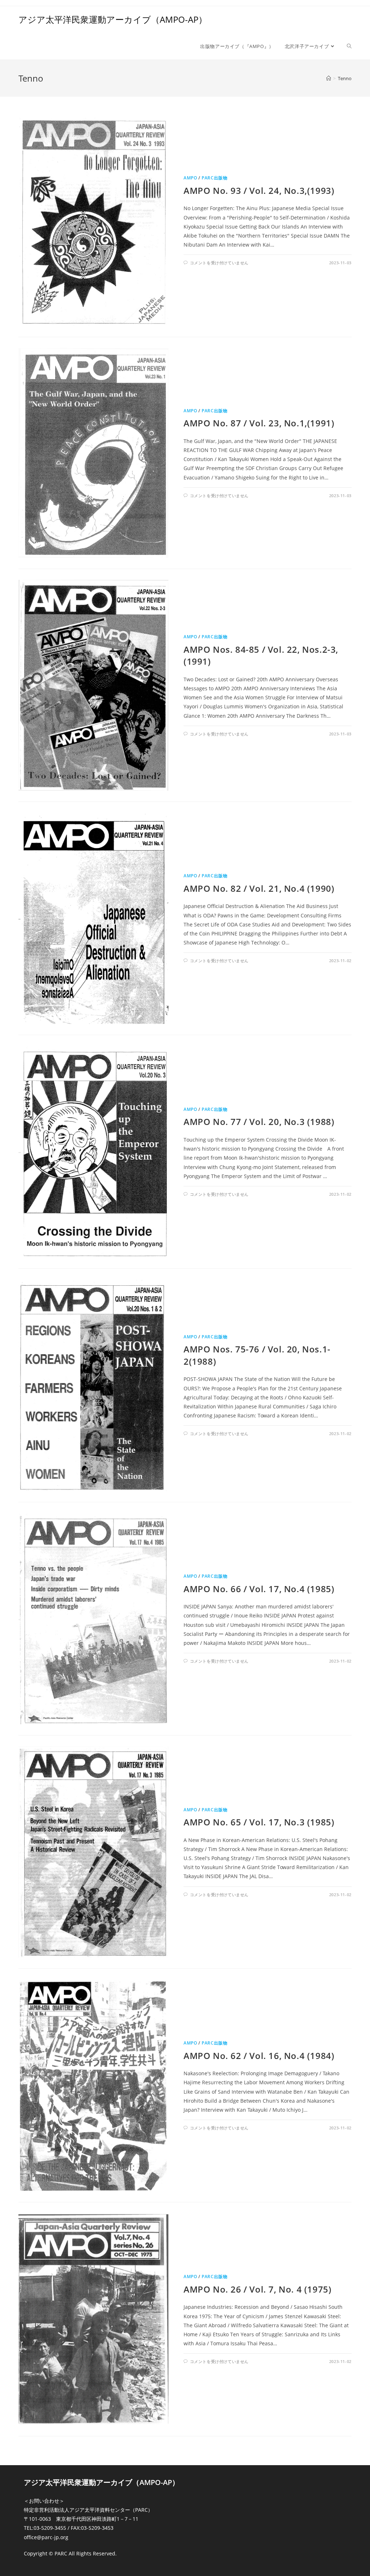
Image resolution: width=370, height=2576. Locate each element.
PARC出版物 (214, 178)
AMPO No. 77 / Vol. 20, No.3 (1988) (259, 1122)
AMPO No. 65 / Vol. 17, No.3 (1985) (259, 1822)
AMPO (190, 178)
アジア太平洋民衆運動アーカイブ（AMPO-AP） (113, 19)
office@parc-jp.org (46, 2537)
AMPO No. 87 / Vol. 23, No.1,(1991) (259, 423)
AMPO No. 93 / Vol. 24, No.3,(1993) (259, 190)
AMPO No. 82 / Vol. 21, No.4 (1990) (259, 888)
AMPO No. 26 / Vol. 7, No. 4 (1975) (257, 2289)
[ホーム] (329, 78)
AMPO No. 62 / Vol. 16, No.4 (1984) (259, 2056)
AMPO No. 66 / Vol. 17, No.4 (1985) (259, 1589)
